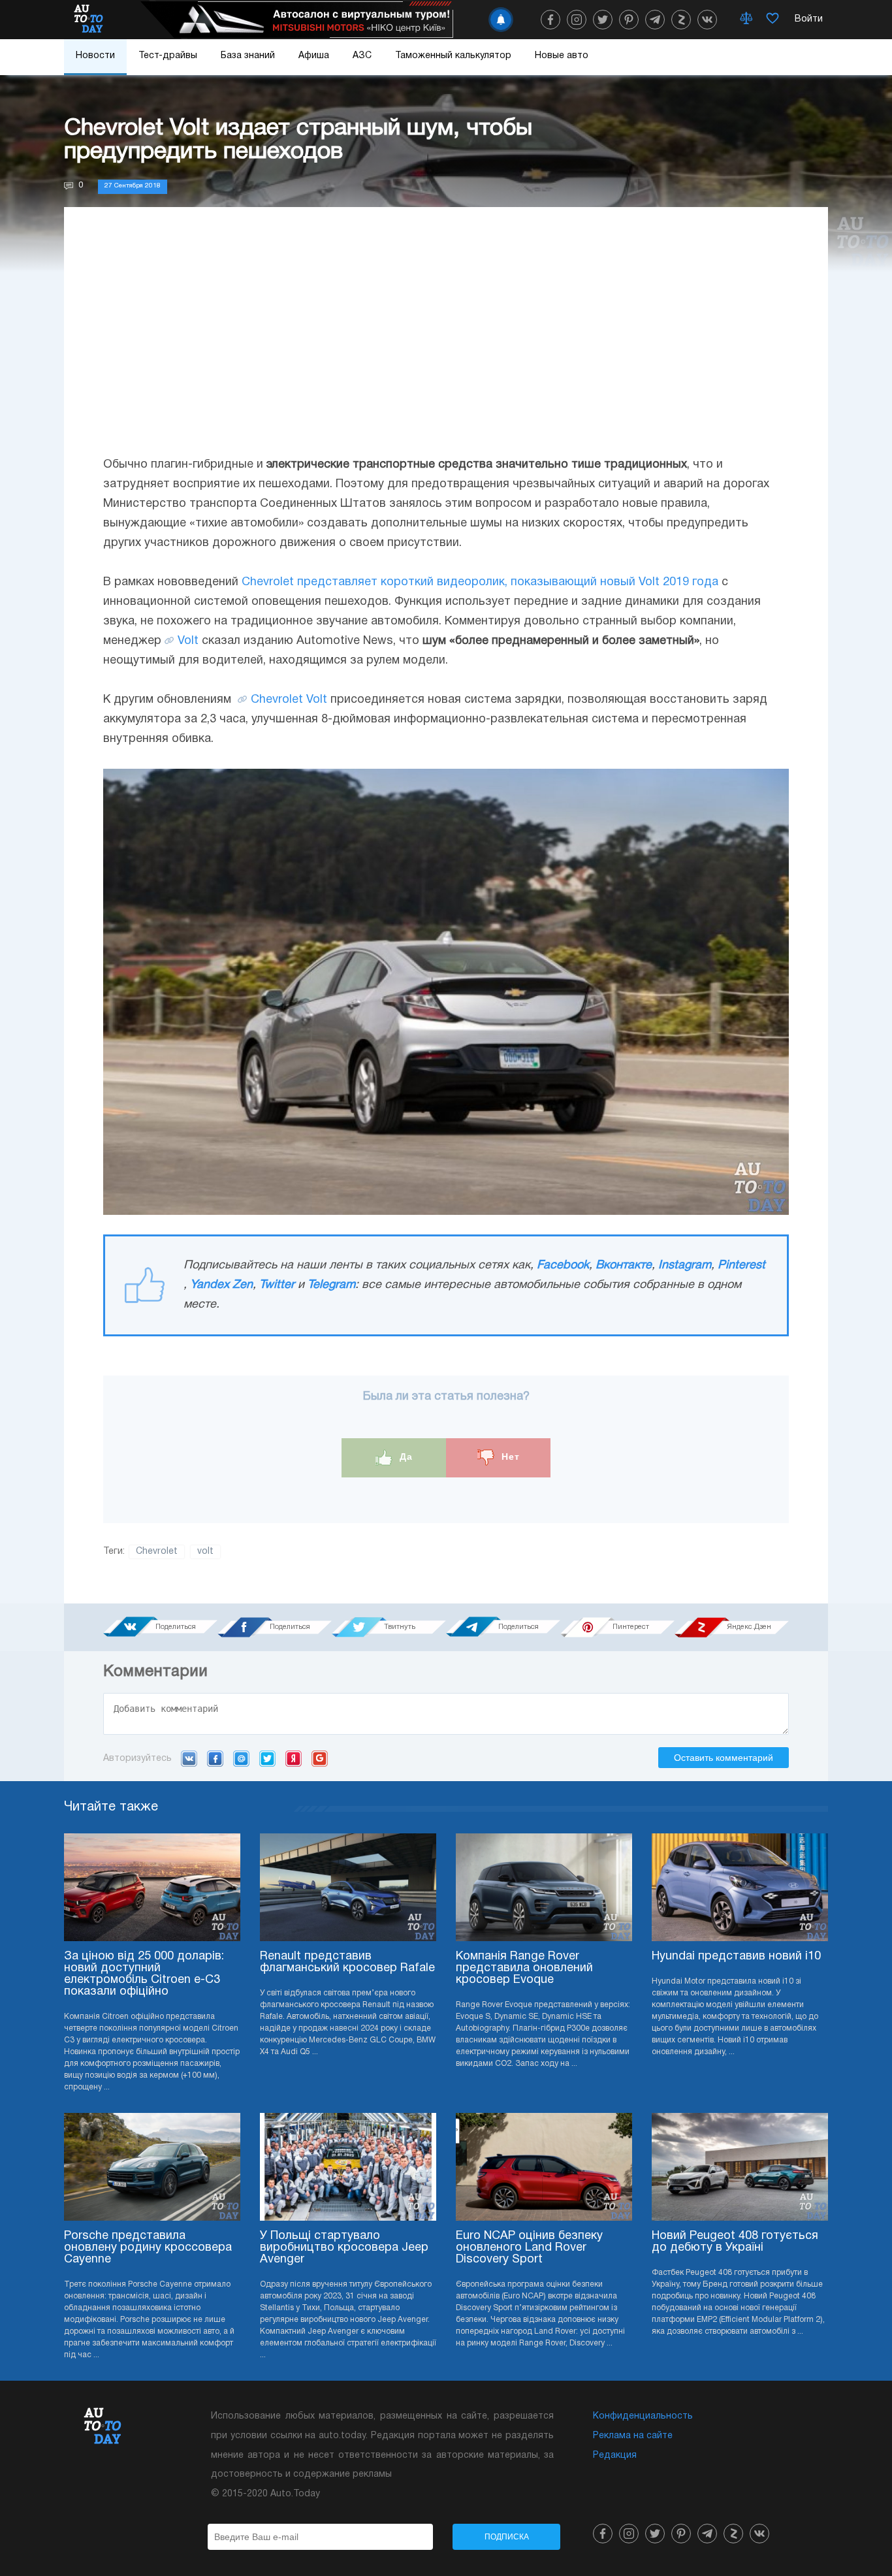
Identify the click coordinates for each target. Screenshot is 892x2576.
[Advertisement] (446, 344)
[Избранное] (773, 20)
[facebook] (550, 20)
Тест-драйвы (168, 56)
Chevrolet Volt (289, 700)
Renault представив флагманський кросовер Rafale (347, 1962)
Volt (188, 641)
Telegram (331, 1285)
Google (320, 1758)
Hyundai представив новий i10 (736, 1956)
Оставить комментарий (724, 1758)
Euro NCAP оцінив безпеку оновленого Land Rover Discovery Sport (529, 2248)
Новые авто (562, 56)
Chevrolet (157, 1552)
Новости (95, 56)
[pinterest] (629, 20)
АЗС (362, 56)
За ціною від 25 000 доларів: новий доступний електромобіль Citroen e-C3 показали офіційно (144, 1974)
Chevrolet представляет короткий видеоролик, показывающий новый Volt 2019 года (480, 582)
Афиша (314, 56)
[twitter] (603, 20)
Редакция (615, 2455)
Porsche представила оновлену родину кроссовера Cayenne (148, 2248)
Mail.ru (241, 1758)
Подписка (507, 2537)
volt (205, 1552)
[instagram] (577, 20)
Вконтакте (624, 1265)
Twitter (277, 1285)
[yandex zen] (681, 20)
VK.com (189, 1758)
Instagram (685, 1265)
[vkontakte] (707, 20)
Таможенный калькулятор (453, 56)
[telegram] (655, 20)
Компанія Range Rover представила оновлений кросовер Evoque (524, 1968)
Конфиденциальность (643, 2416)
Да (405, 1457)
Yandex (294, 1758)
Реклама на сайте (633, 2436)
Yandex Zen (221, 1285)
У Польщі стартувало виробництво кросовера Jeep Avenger (344, 2248)
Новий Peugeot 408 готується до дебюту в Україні (735, 2242)
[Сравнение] (746, 20)
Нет (509, 1457)
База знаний (248, 56)
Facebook (563, 1265)
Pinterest (741, 1265)
